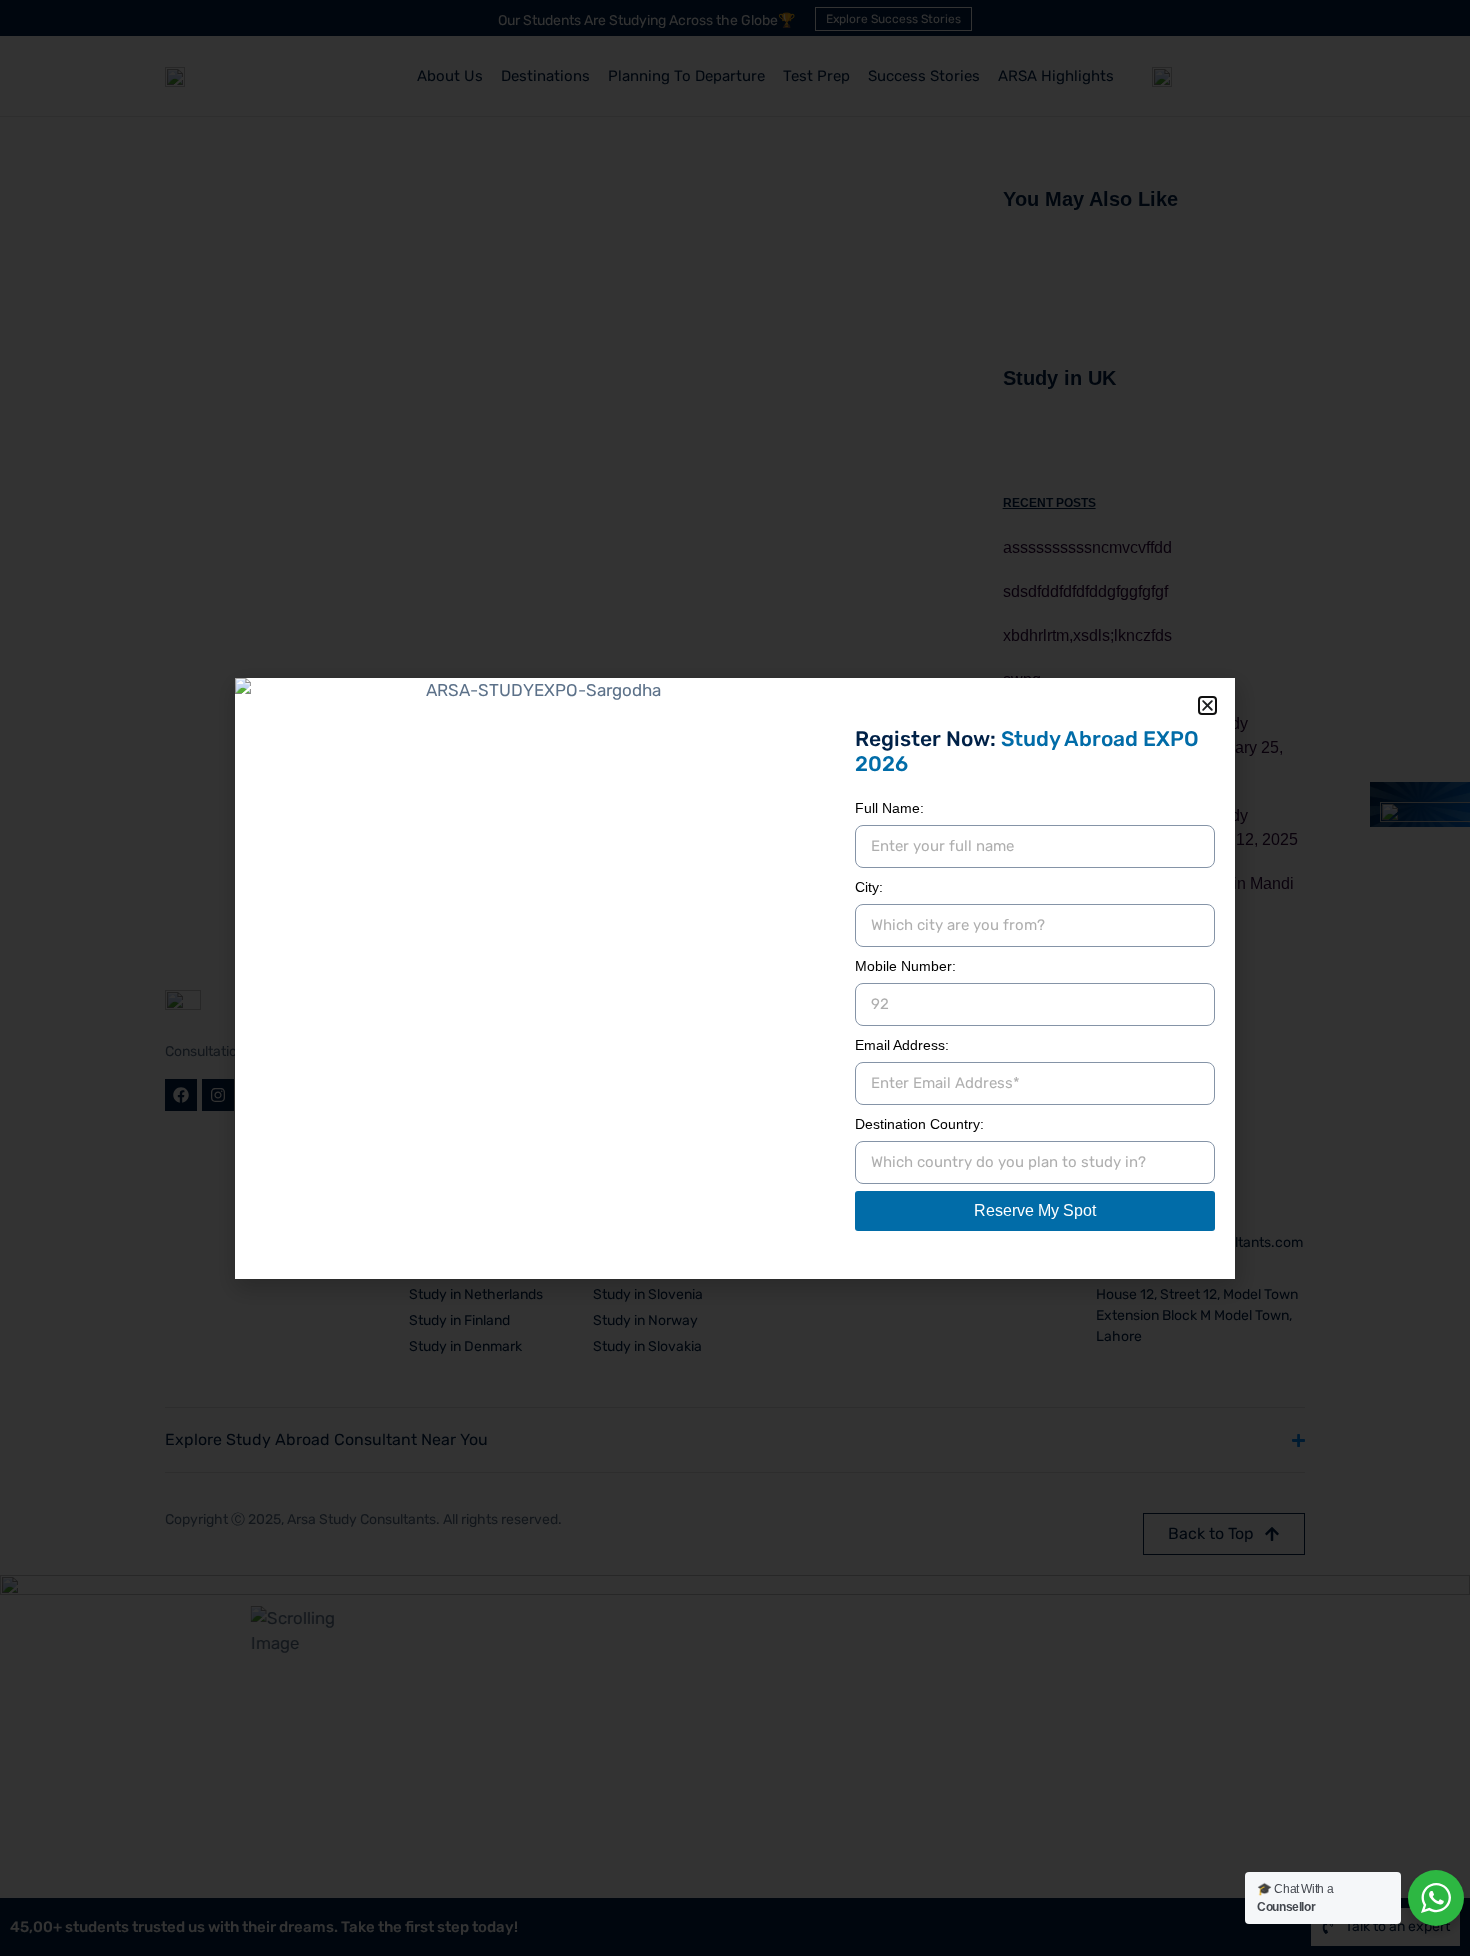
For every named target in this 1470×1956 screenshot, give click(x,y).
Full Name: (889, 808)
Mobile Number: (905, 966)
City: (869, 887)
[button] (1207, 705)
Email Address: (902, 1045)
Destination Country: (919, 1124)
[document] (735, 978)
